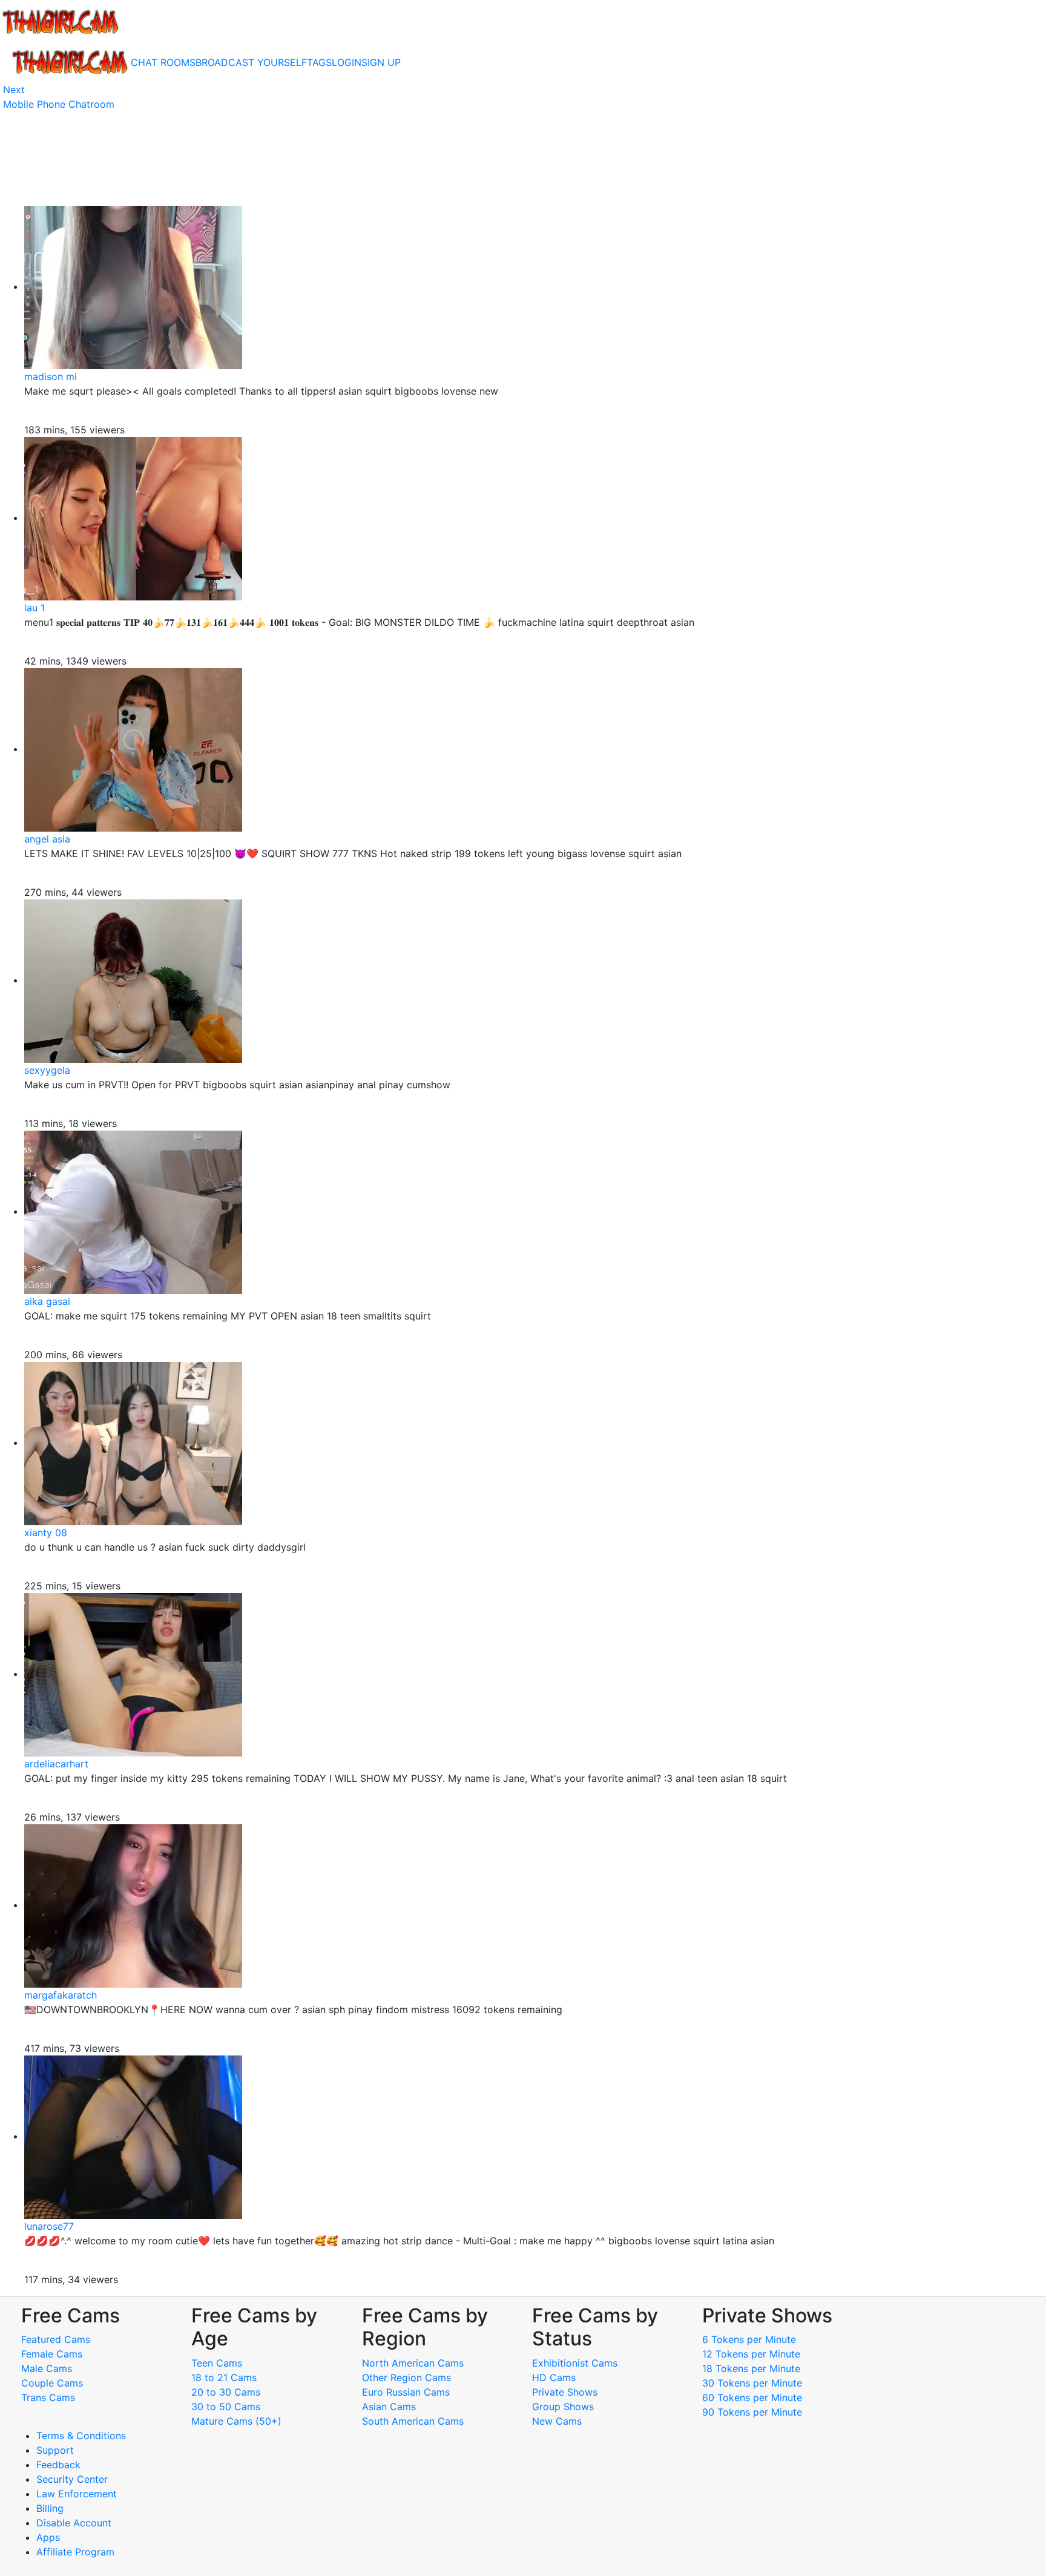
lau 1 (35, 608)
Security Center (72, 2479)
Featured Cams (56, 2339)
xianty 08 (46, 1533)
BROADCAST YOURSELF (251, 62)
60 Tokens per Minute (752, 2397)
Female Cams (52, 2354)
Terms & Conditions (81, 2436)
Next (14, 90)
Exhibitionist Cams (575, 2363)
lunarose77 (49, 2226)
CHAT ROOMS (163, 62)
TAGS (319, 62)
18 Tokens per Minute (751, 2368)
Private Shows (565, 2392)
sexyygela (47, 1070)
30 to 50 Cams (226, 2407)
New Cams (557, 2421)
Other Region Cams (406, 2377)
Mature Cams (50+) (236, 2421)
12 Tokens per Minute (751, 2354)
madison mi (51, 376)
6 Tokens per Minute (749, 2339)
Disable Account (74, 2523)
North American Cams (413, 2363)
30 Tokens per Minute (752, 2383)
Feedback (58, 2465)
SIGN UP (381, 62)
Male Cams (47, 2368)
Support (55, 2450)
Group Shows (563, 2407)
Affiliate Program (77, 2552)
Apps (48, 2537)
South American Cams (413, 2421)
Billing (50, 2508)
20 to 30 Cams (226, 2392)
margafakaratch (61, 1995)
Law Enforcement (77, 2494)
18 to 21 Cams (224, 2377)
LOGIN (347, 62)
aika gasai (47, 1301)
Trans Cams (48, 2397)
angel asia (47, 839)
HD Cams (554, 2377)
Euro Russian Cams (406, 2392)
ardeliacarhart (56, 1764)
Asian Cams (389, 2407)
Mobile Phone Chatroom (59, 104)
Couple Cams (52, 2383)
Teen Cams (217, 2363)
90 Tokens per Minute (752, 2412)
